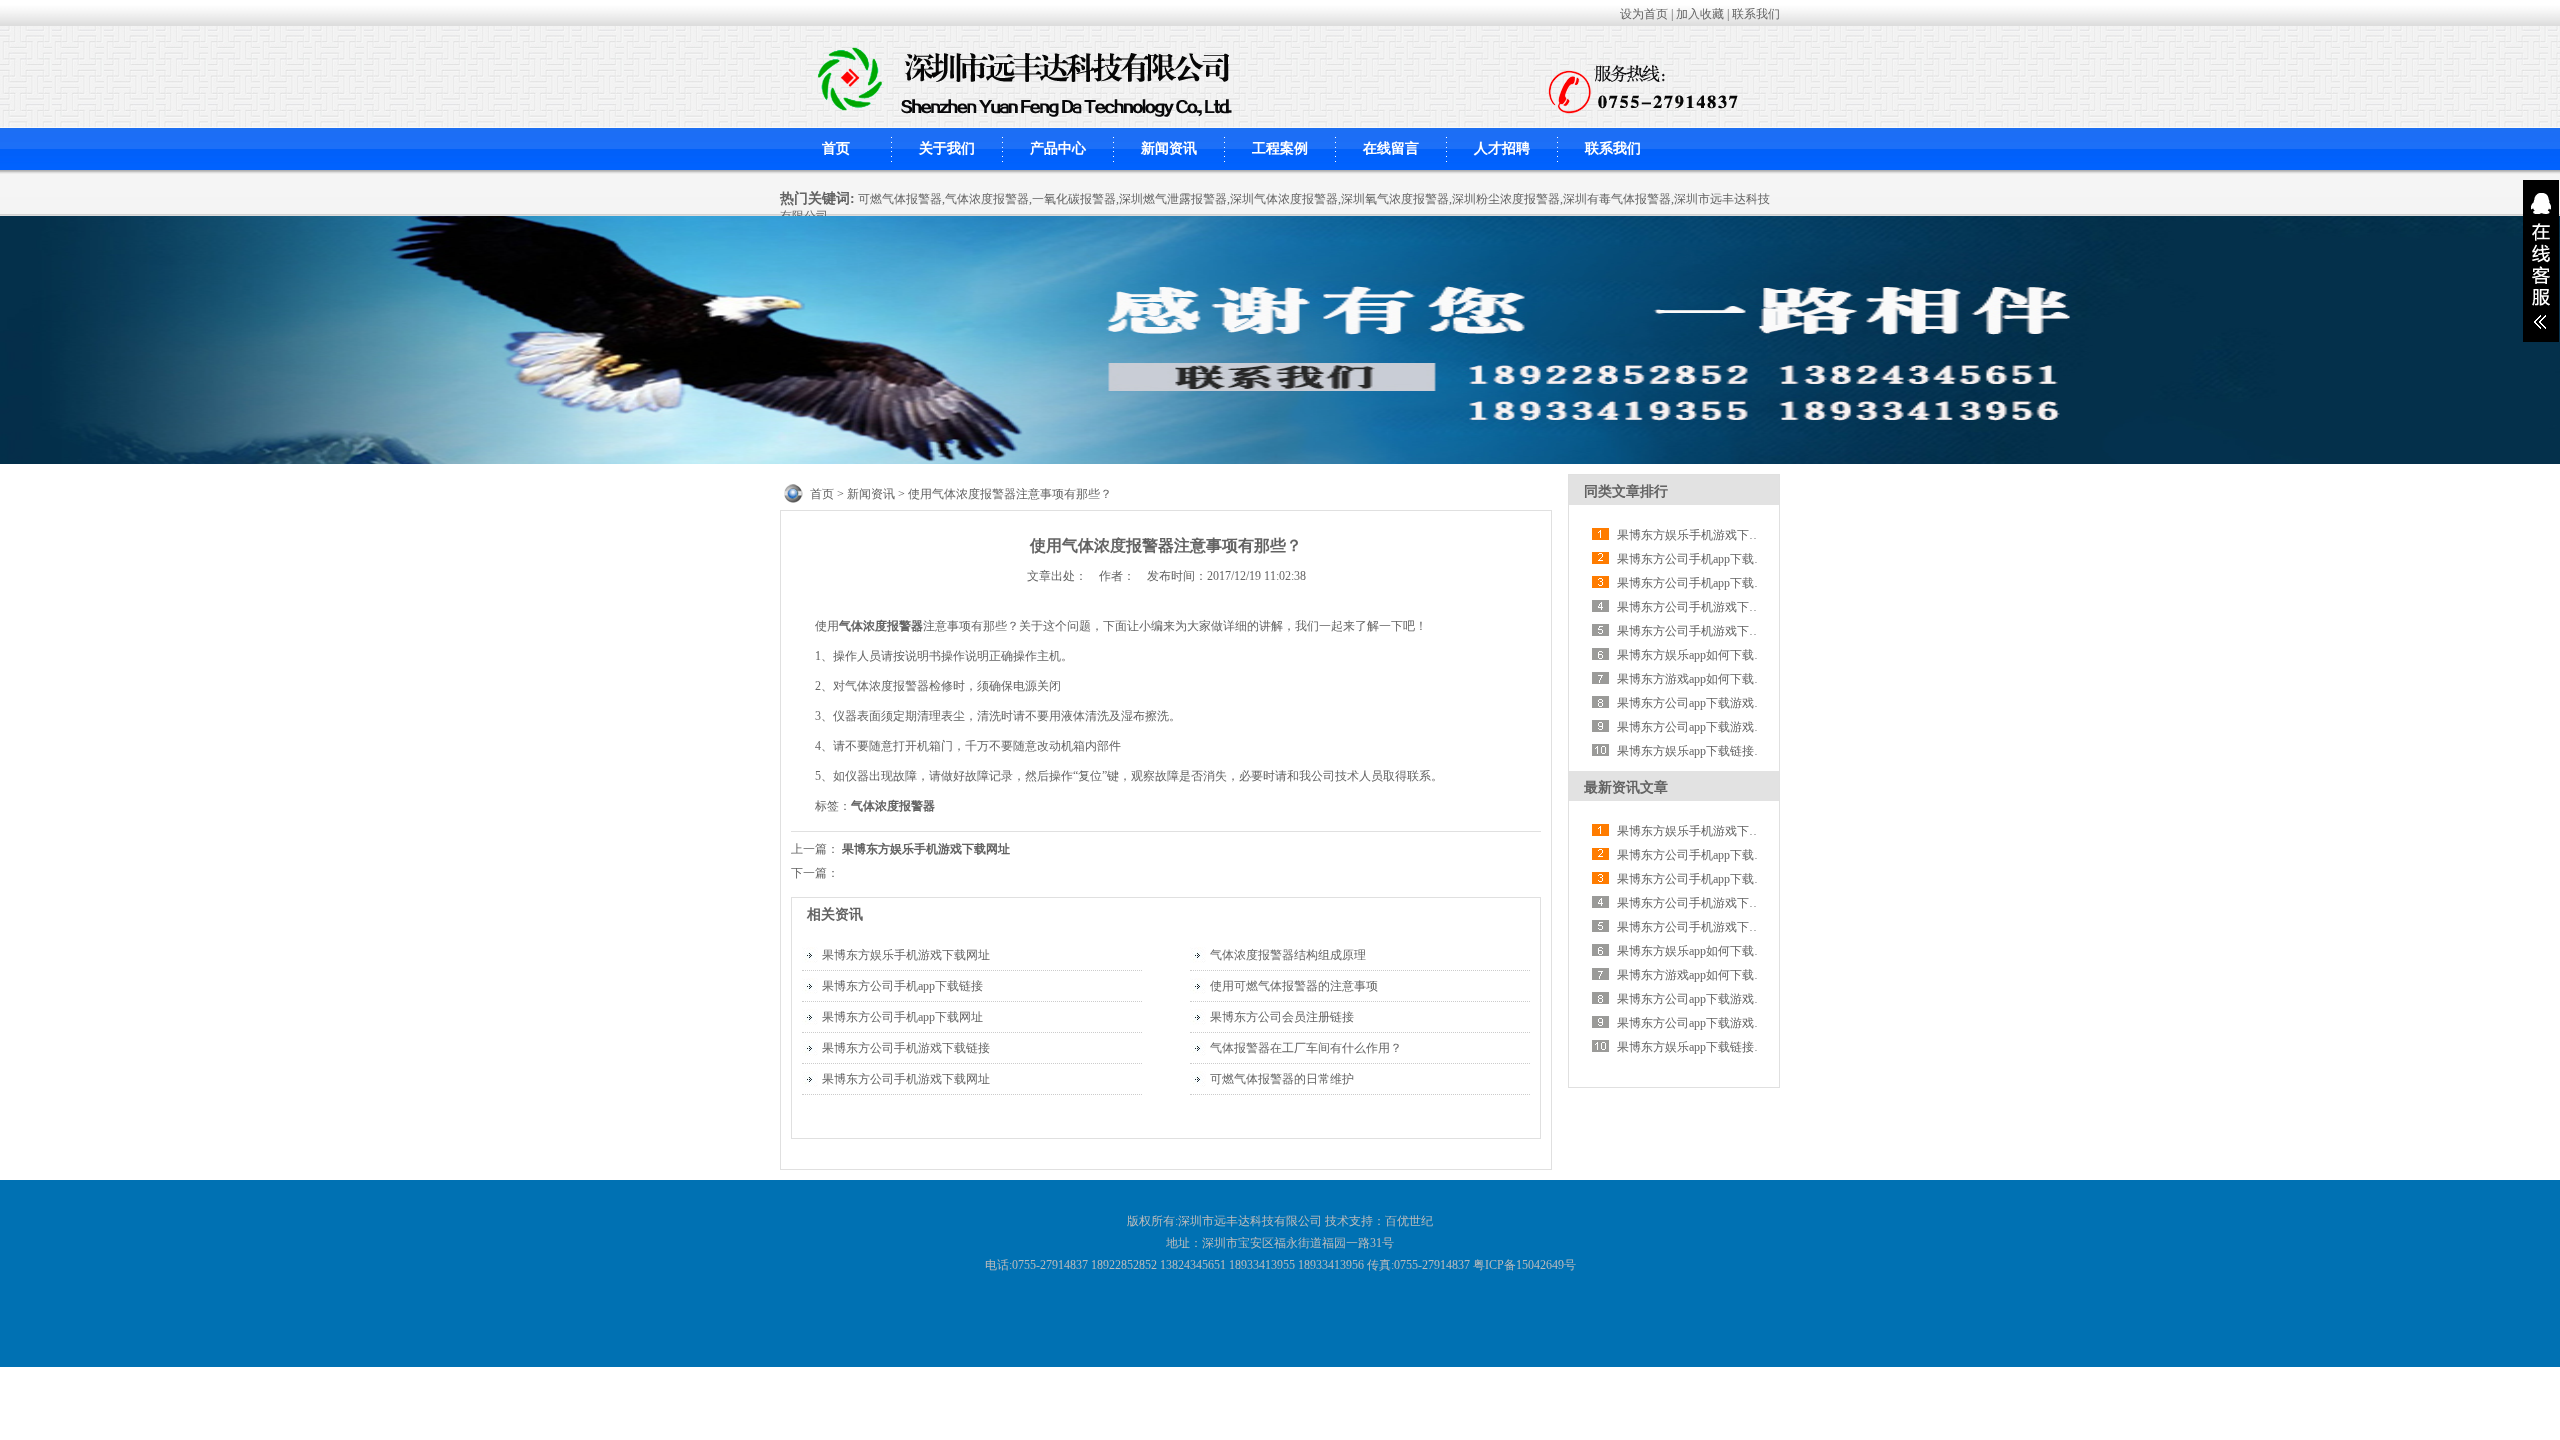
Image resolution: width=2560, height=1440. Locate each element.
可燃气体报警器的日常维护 (1282, 1079)
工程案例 (1280, 148)
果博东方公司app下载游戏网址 (1697, 703)
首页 (836, 148)
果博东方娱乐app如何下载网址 (1697, 655)
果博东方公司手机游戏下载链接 (906, 1048)
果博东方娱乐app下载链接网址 (1697, 751)
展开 (2541, 261)
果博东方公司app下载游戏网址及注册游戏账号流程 (1751, 727)
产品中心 (1058, 148)
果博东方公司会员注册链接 (1282, 1017)
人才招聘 (1502, 148)
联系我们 (1756, 14)
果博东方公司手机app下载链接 (902, 986)
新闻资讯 (1169, 148)
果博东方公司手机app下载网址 (902, 1017)
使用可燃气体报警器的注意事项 (1294, 986)
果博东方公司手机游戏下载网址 (906, 1079)
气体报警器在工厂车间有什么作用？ (1306, 1048)
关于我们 (947, 148)
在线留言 (1391, 148)
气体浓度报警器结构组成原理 (1288, 955)
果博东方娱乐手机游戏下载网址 (926, 849)
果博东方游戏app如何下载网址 (1697, 679)
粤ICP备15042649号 (1524, 1265)
